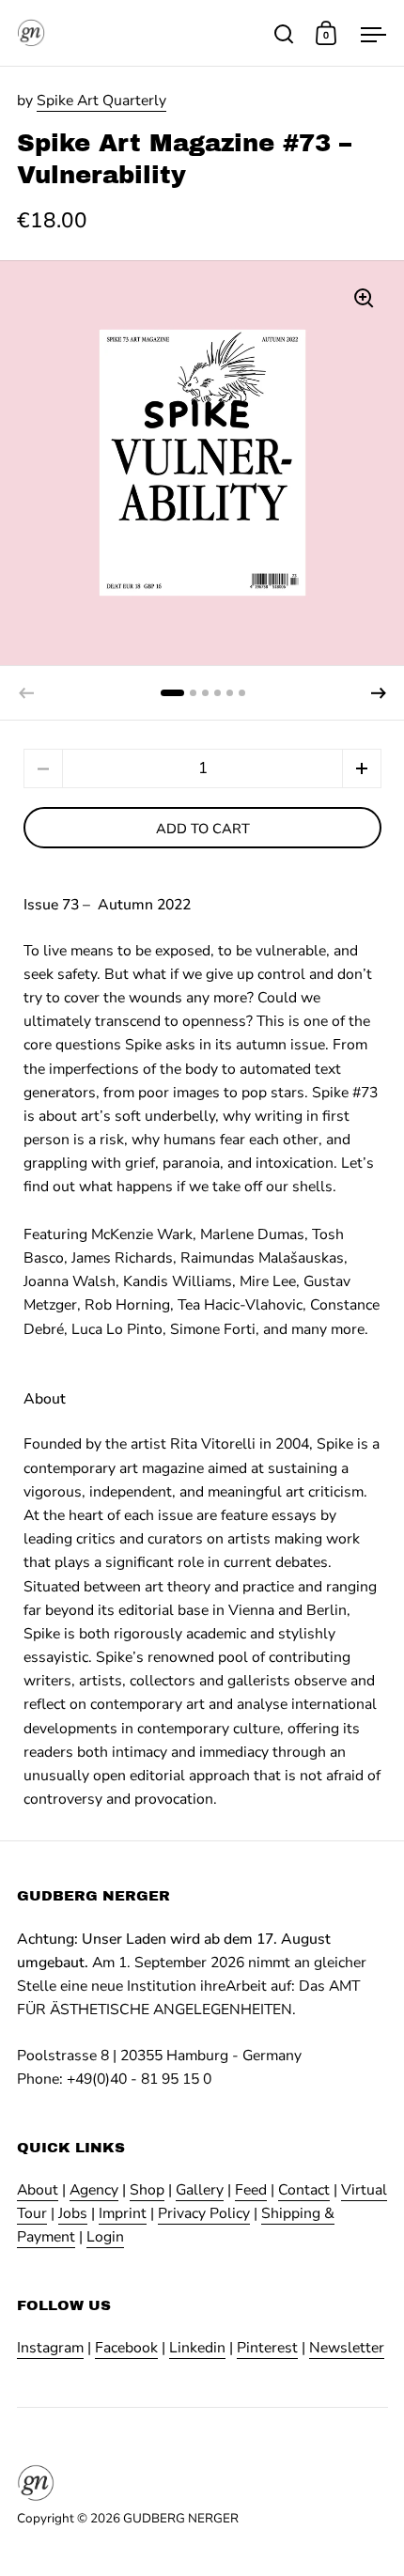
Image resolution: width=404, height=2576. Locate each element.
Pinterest (267, 2348)
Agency (94, 2190)
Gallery (200, 2190)
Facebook (126, 2348)
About (38, 2190)
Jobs (73, 2213)
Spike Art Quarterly (101, 101)
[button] (379, 693)
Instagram (50, 2348)
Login (105, 2237)
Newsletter (347, 2348)
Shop (147, 2190)
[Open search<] (284, 33)
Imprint (123, 2213)
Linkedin (197, 2348)
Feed (251, 2190)
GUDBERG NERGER (181, 2518)
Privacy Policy (204, 2213)
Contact (304, 2190)
